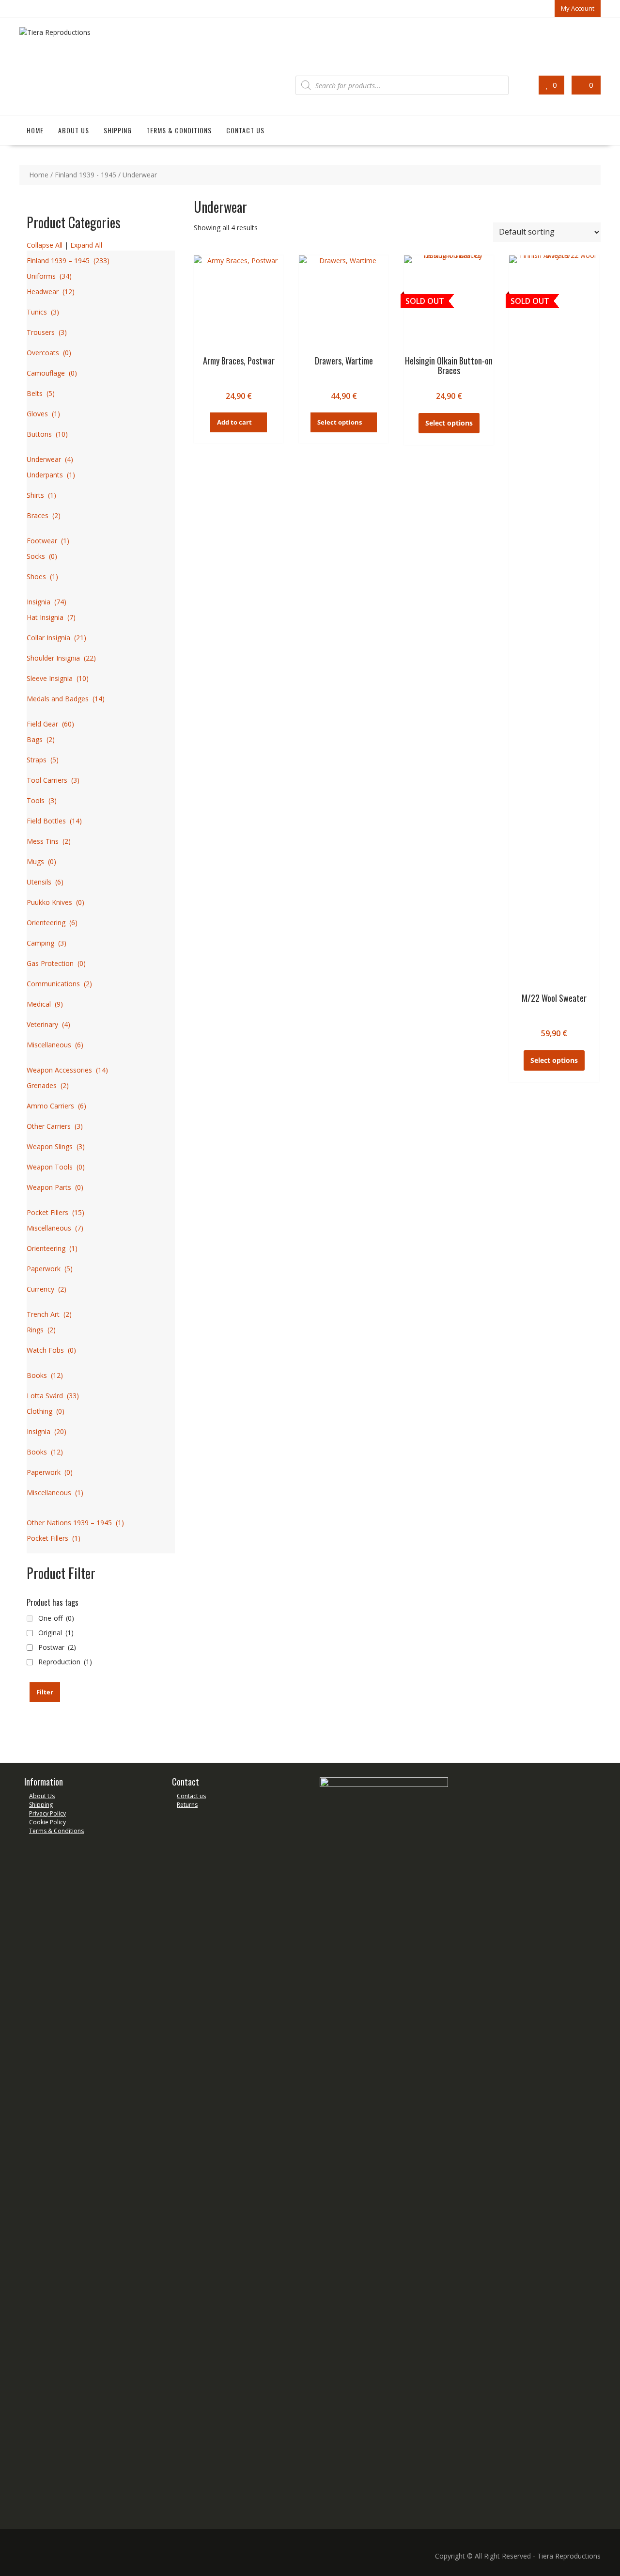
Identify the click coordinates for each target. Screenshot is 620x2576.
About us (74, 130)
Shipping (118, 130)
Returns (187, 1805)
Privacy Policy (47, 1813)
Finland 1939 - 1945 (85, 175)
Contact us (245, 130)
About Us (42, 1796)
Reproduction (65, 1662)
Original (56, 1633)
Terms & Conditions (179, 130)
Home (35, 130)
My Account (578, 8)
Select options (340, 422)
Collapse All (45, 245)
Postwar (57, 1647)
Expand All (86, 245)
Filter (45, 1692)
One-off (56, 1618)
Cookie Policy (47, 1822)
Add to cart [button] (234, 422)
